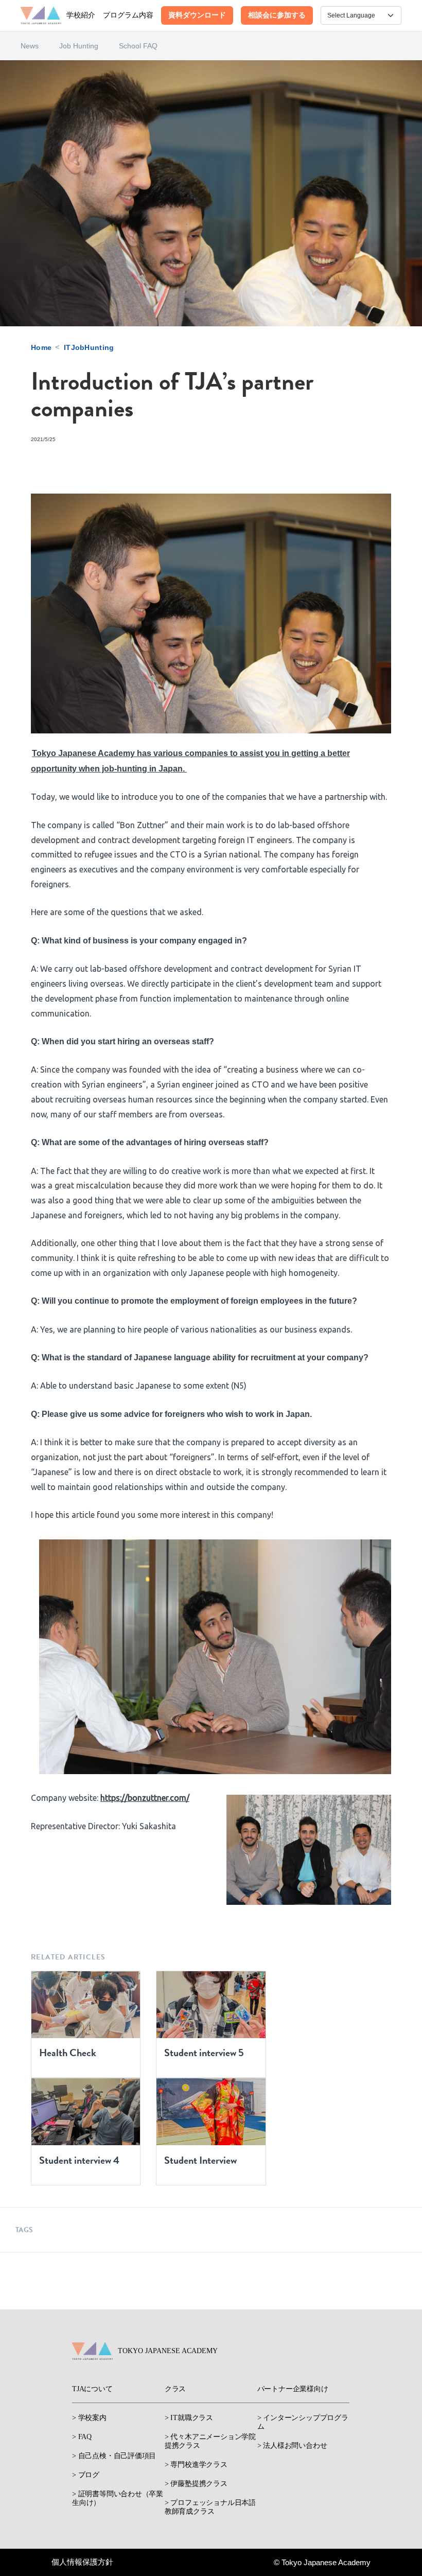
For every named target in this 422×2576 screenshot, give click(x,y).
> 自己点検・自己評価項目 (114, 2456)
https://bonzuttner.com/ (145, 1798)
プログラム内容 (128, 15)
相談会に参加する (277, 15)
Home (41, 347)
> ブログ (86, 2475)
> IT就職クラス (189, 2418)
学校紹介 (81, 15)
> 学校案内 (89, 2418)
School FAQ (138, 46)
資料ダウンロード (197, 15)
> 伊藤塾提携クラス (196, 2484)
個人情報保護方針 (82, 2562)
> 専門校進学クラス (196, 2465)
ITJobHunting (89, 347)
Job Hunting (79, 46)
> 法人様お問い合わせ (292, 2446)
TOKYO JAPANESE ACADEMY (168, 2351)
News (30, 46)
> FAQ (82, 2437)
